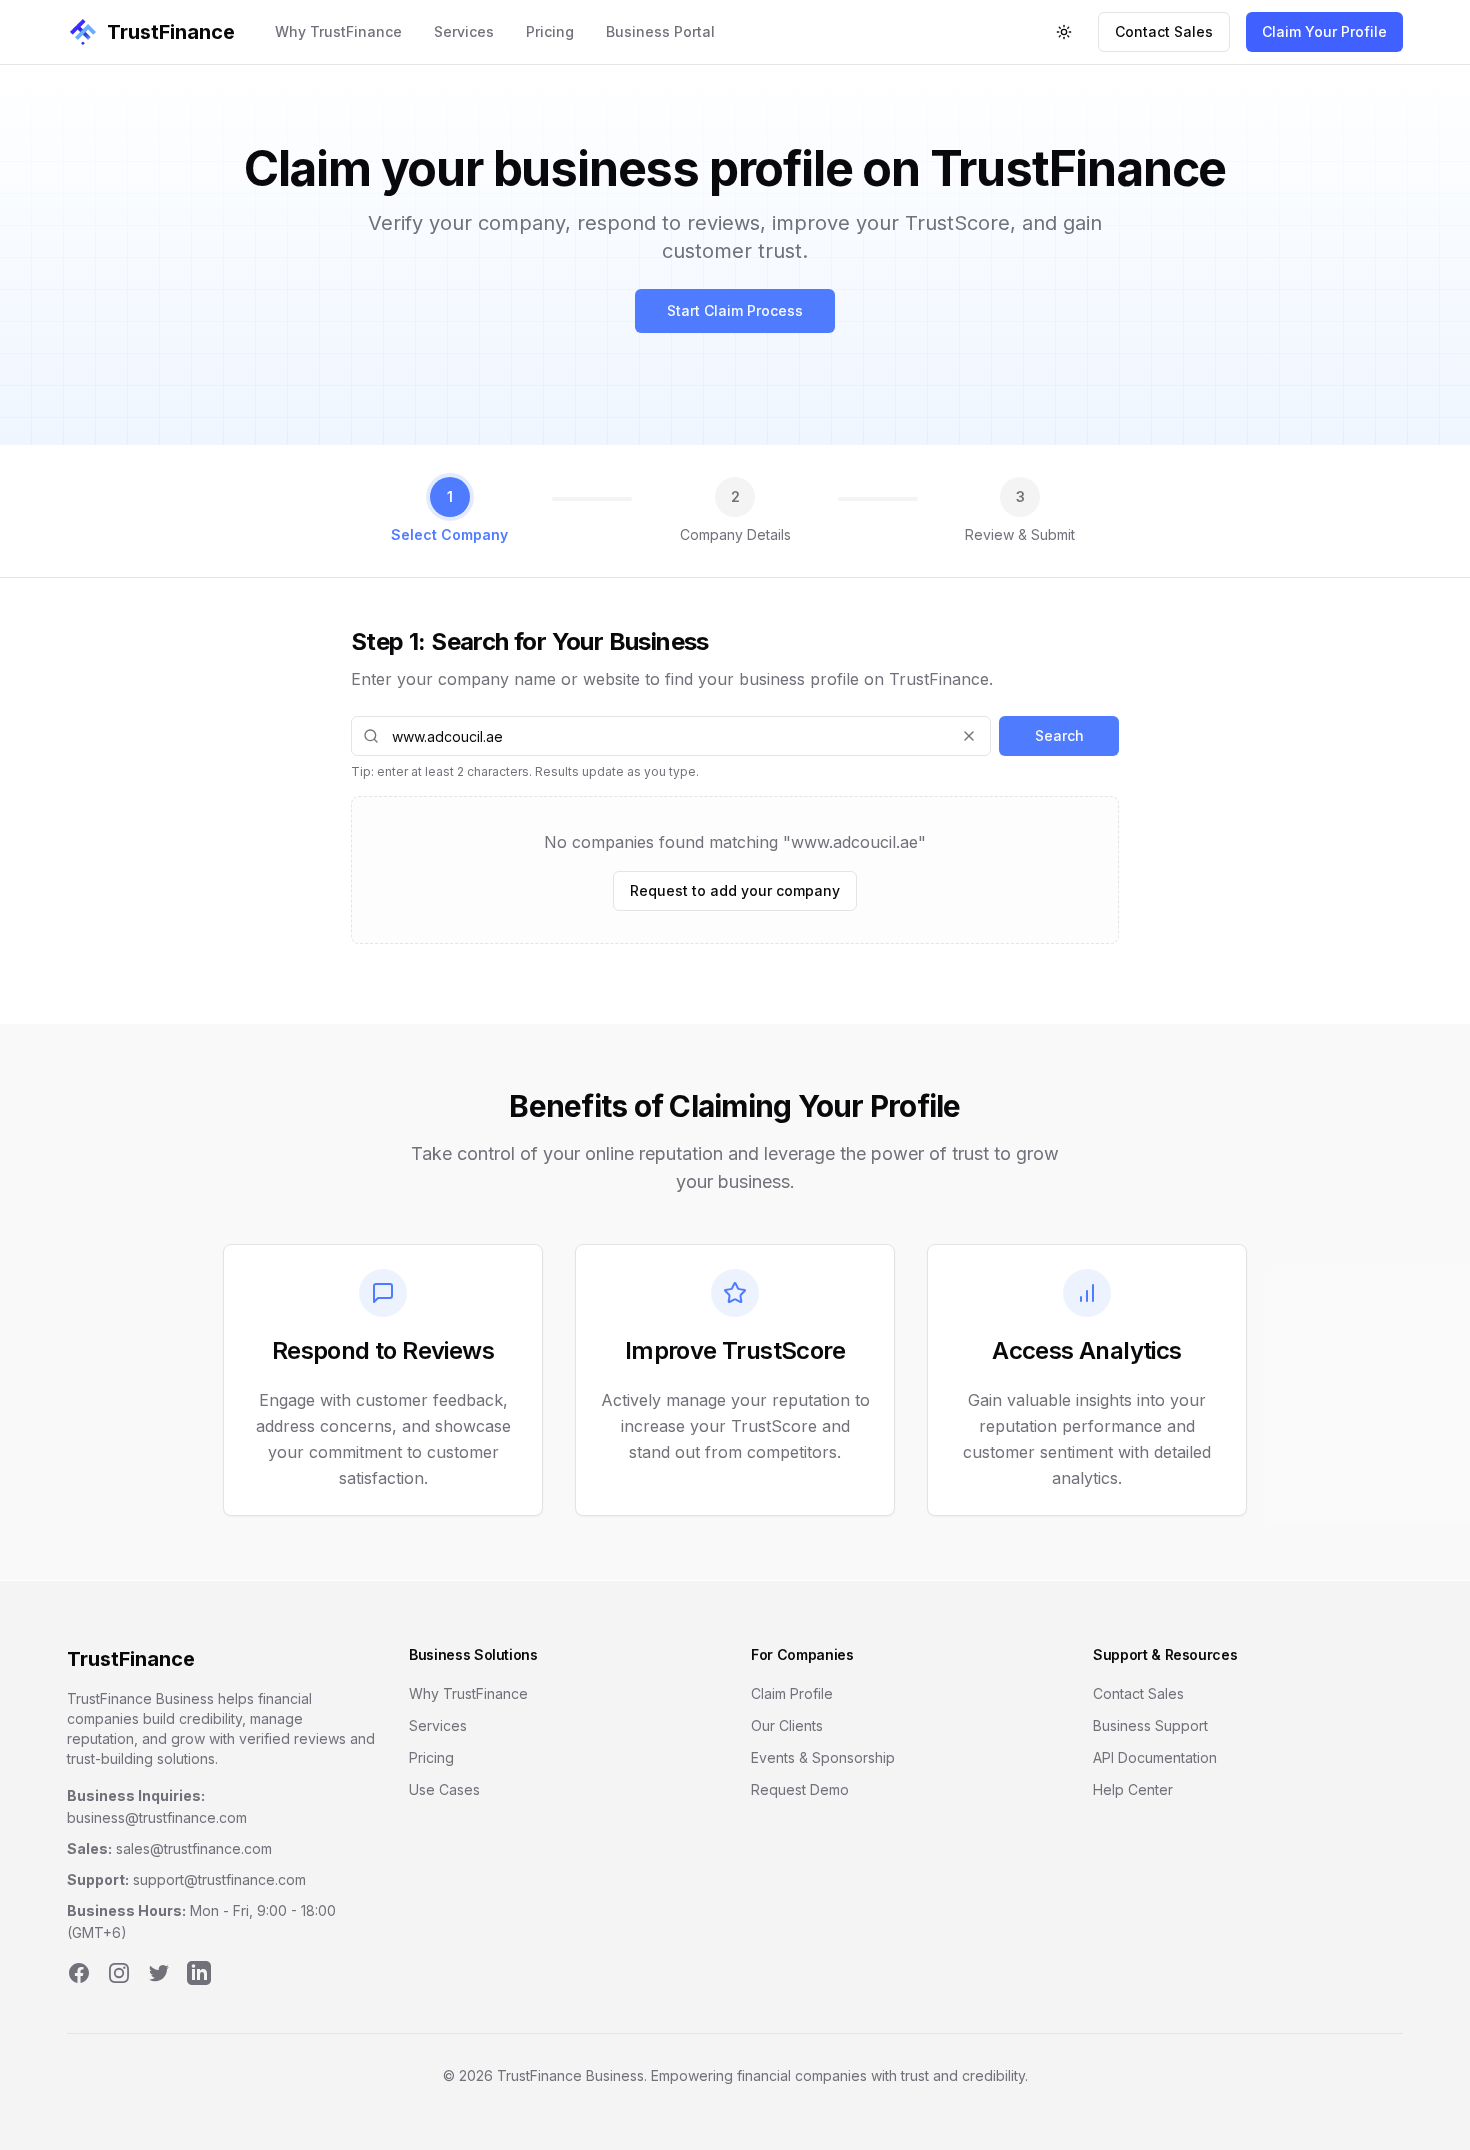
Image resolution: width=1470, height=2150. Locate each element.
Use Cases (444, 1789)
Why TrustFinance (338, 31)
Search (1059, 735)
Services (464, 31)
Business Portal (660, 31)
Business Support (1150, 1725)
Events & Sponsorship (823, 1757)
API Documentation (1155, 1757)
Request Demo (800, 1789)
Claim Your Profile (1324, 31)
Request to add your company (735, 890)
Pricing (550, 31)
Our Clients (787, 1725)
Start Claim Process (735, 310)
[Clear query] (969, 736)
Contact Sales (1164, 31)
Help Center (1133, 1789)
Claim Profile (792, 1693)
